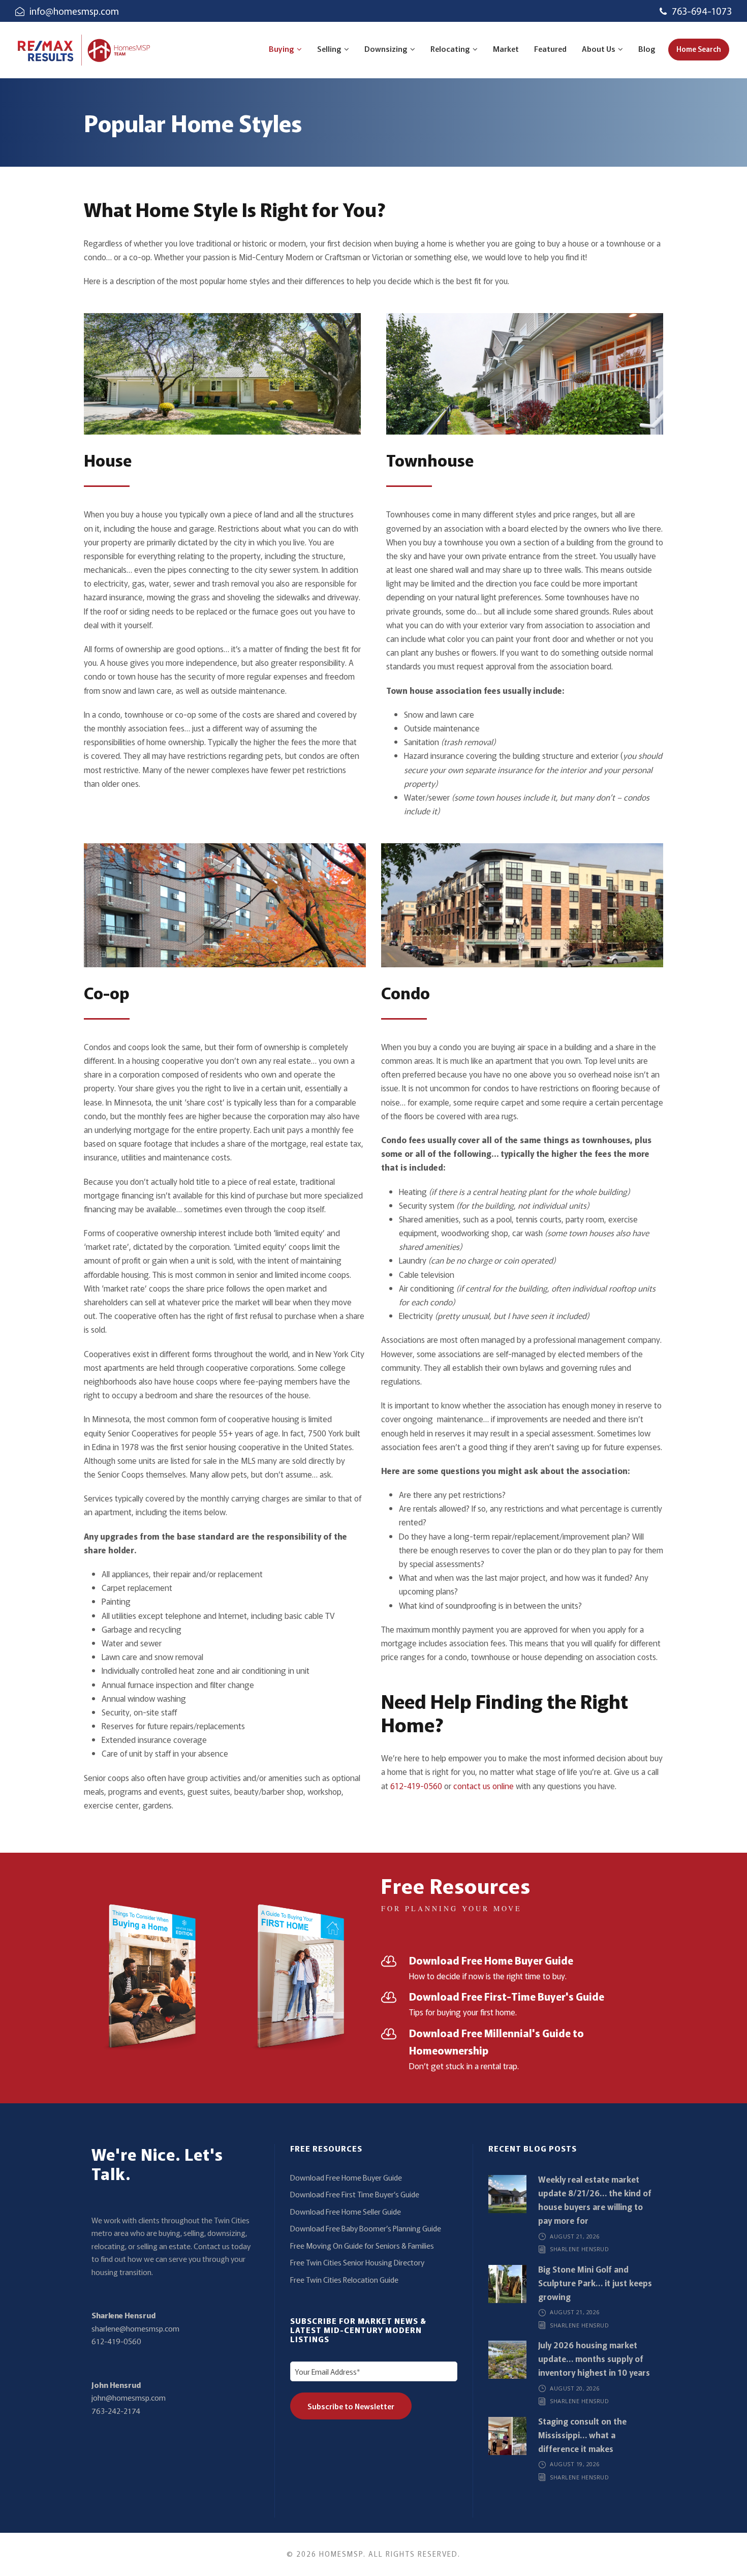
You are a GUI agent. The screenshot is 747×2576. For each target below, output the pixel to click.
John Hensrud (116, 2385)
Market (506, 49)
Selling (329, 49)
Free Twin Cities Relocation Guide (344, 2279)
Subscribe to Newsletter (351, 2406)
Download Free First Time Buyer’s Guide (355, 2194)
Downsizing (386, 49)
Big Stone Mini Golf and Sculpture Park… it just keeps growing (595, 2283)
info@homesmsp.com (74, 11)
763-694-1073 (702, 11)
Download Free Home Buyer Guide (346, 2177)
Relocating (450, 49)
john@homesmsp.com (129, 2397)
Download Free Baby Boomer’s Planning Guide (366, 2228)
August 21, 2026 (575, 2236)
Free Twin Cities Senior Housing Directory (357, 2262)
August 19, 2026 (575, 2464)
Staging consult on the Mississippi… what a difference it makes (582, 2435)
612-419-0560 (416, 1786)
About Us (599, 49)
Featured (550, 49)
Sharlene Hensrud (123, 2315)
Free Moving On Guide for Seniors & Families (362, 2245)
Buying (282, 49)
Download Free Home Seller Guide (346, 2211)
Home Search (699, 49)
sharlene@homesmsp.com (135, 2328)
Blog (647, 49)
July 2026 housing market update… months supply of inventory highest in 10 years (594, 2358)
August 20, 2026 (575, 2388)
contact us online (484, 1786)
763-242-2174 (116, 2411)
